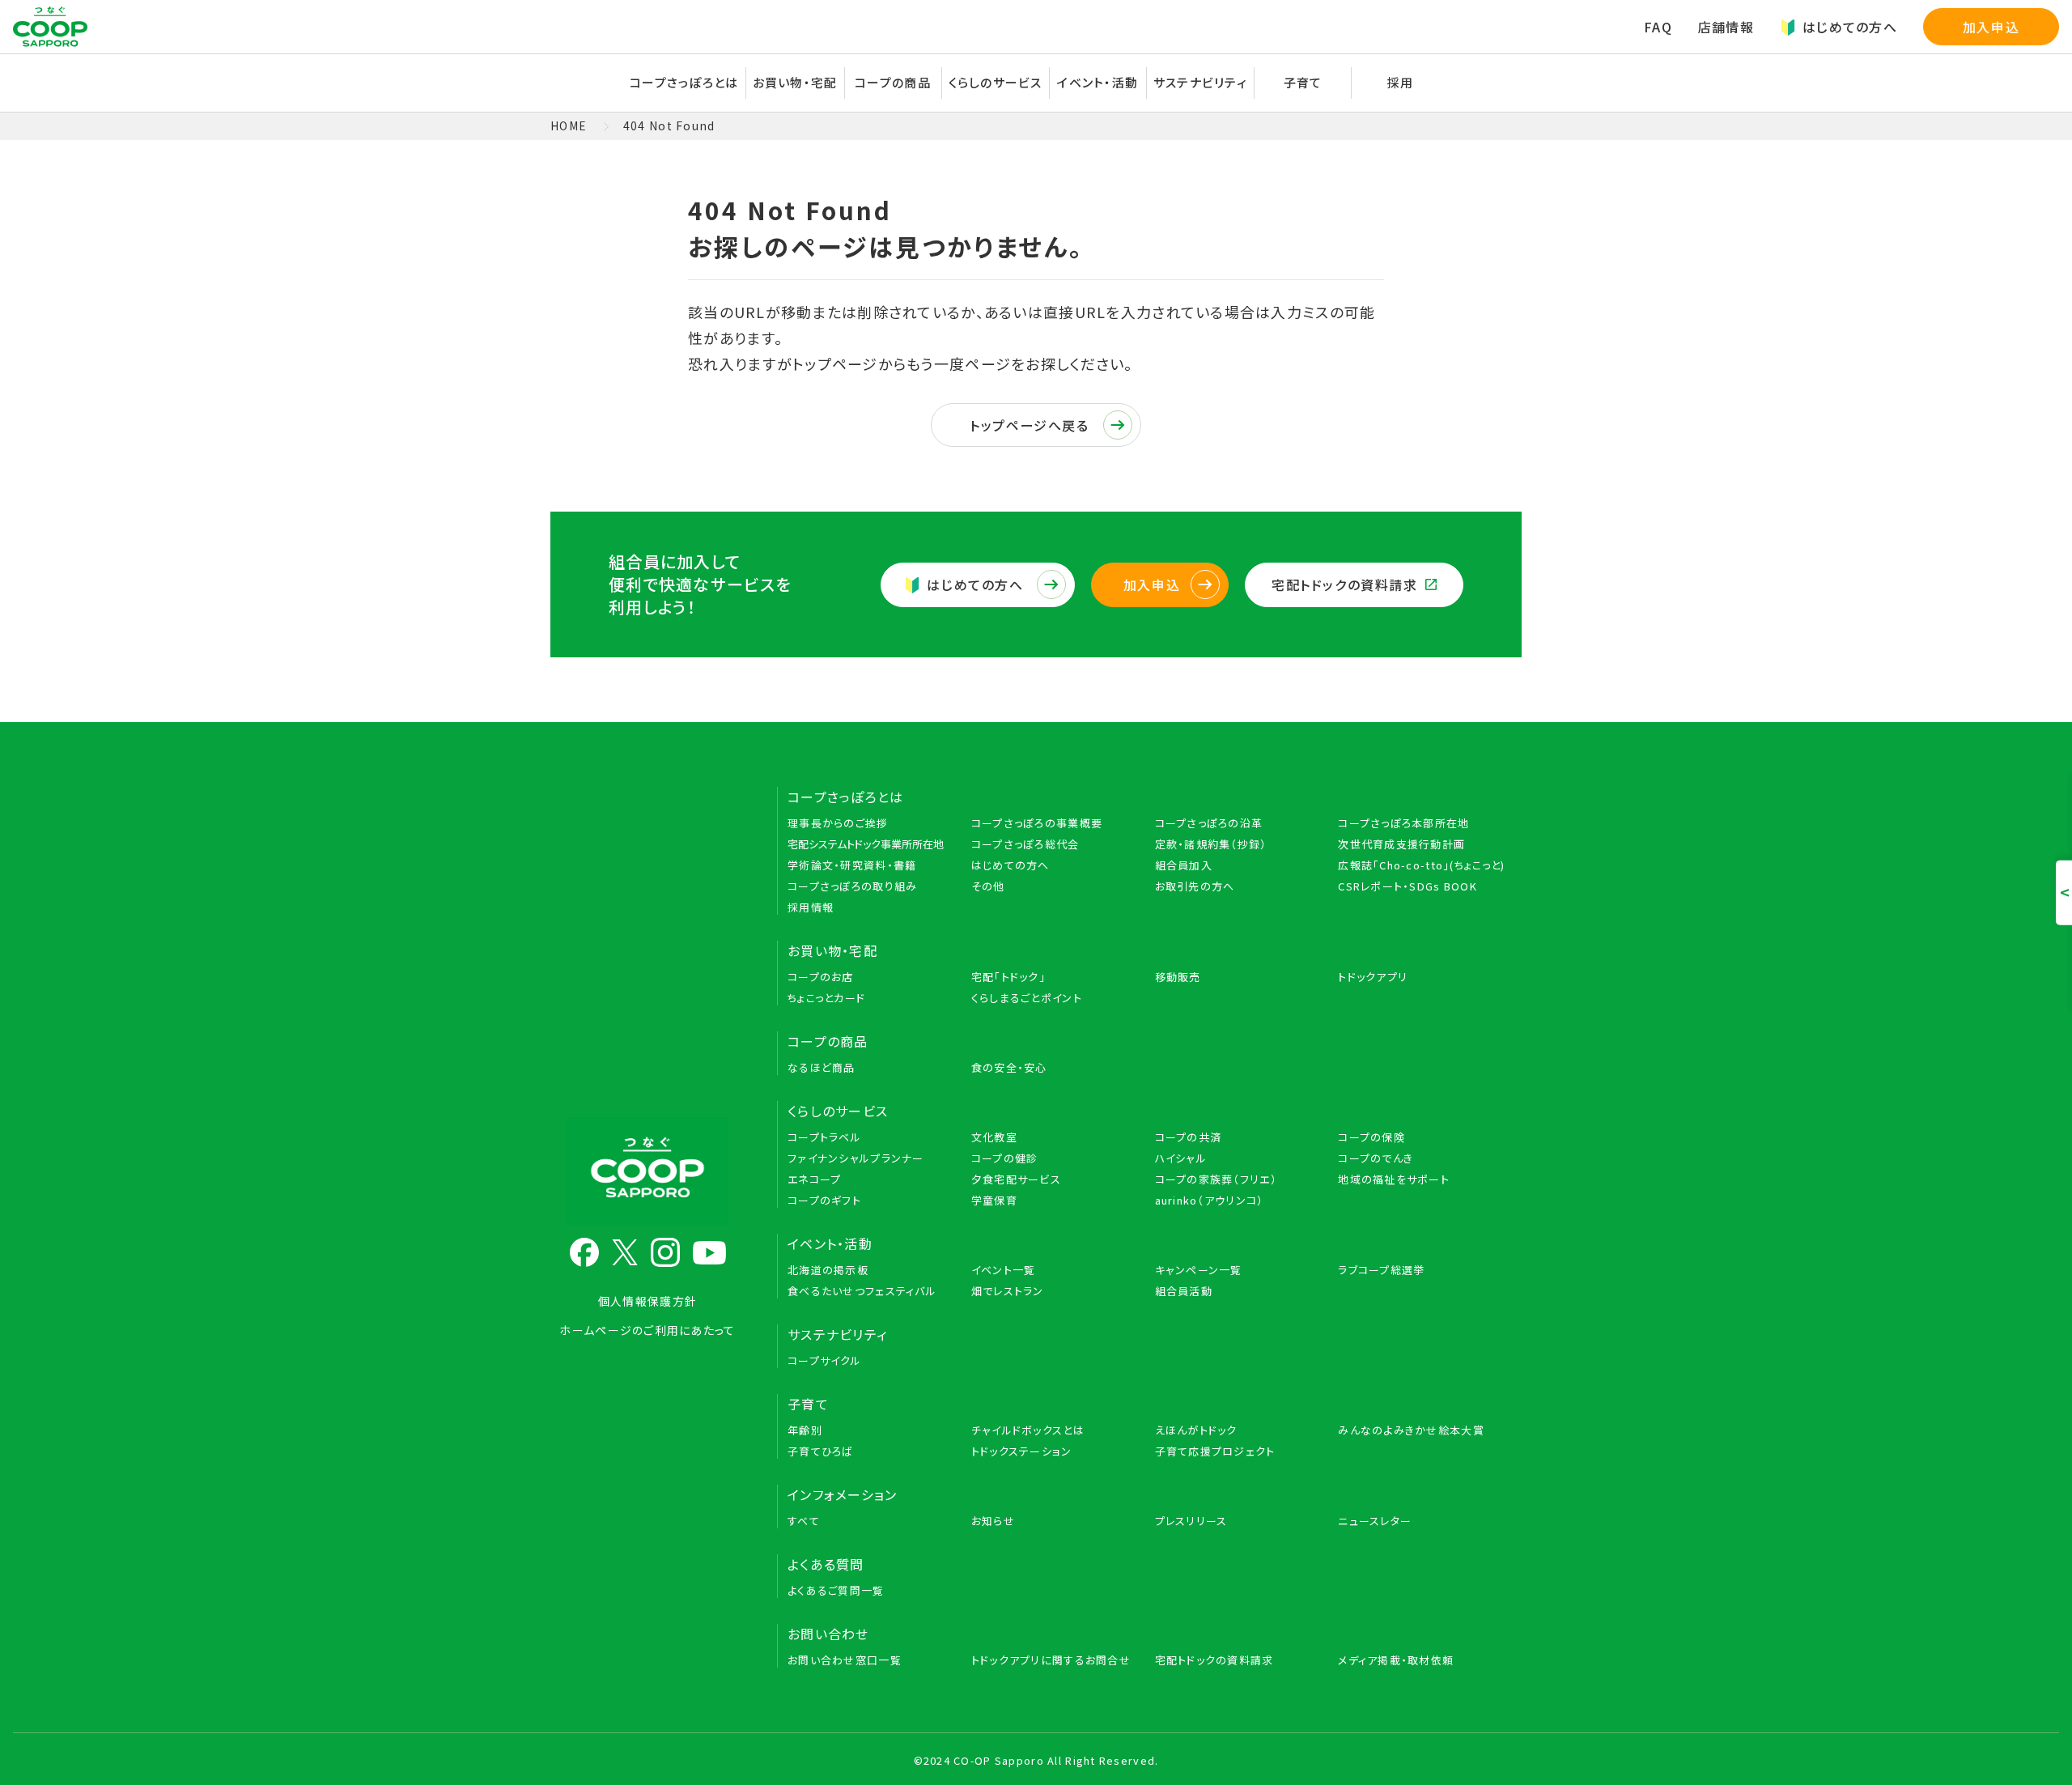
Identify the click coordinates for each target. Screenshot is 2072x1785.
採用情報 (811, 907)
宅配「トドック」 (1008, 977)
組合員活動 (1184, 1291)
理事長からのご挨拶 (838, 823)
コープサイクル (824, 1360)
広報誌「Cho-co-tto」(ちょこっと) (1421, 865)
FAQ (1658, 27)
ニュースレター (1375, 1521)
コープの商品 (828, 1041)
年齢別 (805, 1430)
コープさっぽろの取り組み (852, 886)
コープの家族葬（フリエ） (1216, 1179)
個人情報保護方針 (647, 1301)
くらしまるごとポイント (1027, 998)
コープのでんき (1376, 1158)
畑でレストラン (1008, 1291)
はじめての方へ (1850, 27)
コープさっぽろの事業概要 (1037, 823)
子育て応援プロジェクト (1215, 1451)
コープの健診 (1005, 1158)
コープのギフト (824, 1200)
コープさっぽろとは (846, 797)
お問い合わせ (828, 1634)
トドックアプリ (1373, 977)
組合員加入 (1184, 865)
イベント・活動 (830, 1243)
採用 (1401, 82)
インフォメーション (843, 1494)
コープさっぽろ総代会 (1025, 844)
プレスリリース (1191, 1521)
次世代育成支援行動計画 (1401, 844)
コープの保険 (1371, 1137)
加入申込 (1991, 27)
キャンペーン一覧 (1199, 1270)
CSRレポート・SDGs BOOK (1408, 886)
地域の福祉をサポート (1394, 1179)
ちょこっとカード (826, 998)
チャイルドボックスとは (1028, 1430)
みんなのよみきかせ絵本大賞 (1411, 1430)
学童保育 (994, 1200)
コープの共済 (1189, 1137)
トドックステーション (1022, 1451)
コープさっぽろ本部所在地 (1403, 823)
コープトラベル (824, 1137)
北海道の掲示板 (828, 1270)
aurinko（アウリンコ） (1210, 1200)
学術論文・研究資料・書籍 (852, 865)
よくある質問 (826, 1564)
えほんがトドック (1196, 1430)
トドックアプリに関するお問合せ (1051, 1660)
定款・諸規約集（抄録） (1211, 844)
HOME (569, 125)
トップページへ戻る (1029, 425)
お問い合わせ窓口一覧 (845, 1660)
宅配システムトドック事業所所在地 (866, 844)
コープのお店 (821, 977)
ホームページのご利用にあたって (647, 1330)
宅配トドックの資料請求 (1345, 584)
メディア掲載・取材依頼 (1396, 1660)
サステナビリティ (1200, 82)
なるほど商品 (822, 1067)
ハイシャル (1181, 1158)
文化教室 (994, 1137)
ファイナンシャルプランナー (856, 1158)
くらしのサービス (838, 1111)
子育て (808, 1404)
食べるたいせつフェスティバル (862, 1291)
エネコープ (814, 1179)
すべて (804, 1521)
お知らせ (993, 1521)
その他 (988, 886)
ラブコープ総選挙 (1381, 1270)
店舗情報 (1726, 27)
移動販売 (1178, 977)
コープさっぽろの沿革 (1209, 823)
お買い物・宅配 (832, 950)
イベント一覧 (1004, 1270)
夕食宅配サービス (1016, 1179)
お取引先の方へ (1195, 886)
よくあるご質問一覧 (836, 1590)
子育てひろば (821, 1451)
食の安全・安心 (1009, 1067)
